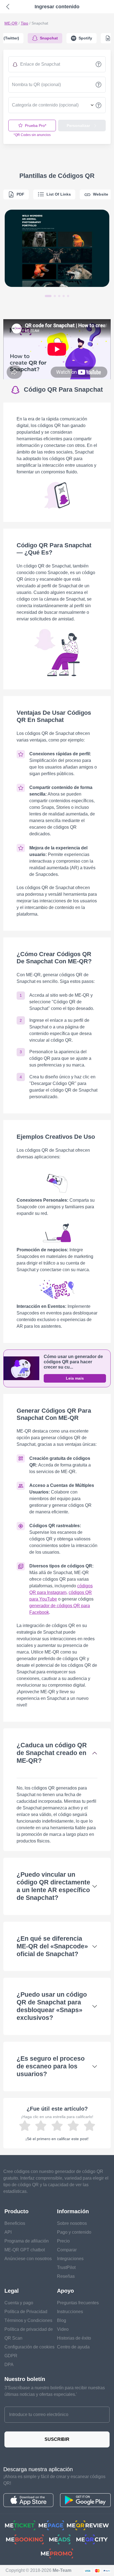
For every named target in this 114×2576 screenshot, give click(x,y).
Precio (63, 2241)
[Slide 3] (59, 296)
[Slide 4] (64, 296)
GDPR (11, 2356)
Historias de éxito (74, 2338)
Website (101, 194)
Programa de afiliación (27, 2241)
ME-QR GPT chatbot (25, 2250)
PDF (20, 194)
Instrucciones (70, 2312)
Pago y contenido (74, 2232)
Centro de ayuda (73, 2347)
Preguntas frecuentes (78, 2303)
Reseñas (66, 2276)
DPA (9, 2365)
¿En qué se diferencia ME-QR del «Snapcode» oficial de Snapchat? (52, 1946)
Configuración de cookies (29, 2347)
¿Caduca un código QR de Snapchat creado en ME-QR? (52, 1753)
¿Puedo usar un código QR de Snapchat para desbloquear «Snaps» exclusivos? (52, 2006)
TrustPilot (66, 2267)
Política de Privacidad (26, 2312)
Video (63, 2329)
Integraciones (70, 2259)
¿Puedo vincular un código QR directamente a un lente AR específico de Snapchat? (53, 1886)
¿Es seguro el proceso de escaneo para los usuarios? (51, 2066)
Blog (62, 2320)
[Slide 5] (68, 296)
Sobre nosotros (72, 2223)
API (8, 2232)
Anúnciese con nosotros (28, 2259)
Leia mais (75, 1378)
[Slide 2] (55, 296)
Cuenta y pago (19, 2303)
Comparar (67, 2250)
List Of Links (59, 194)
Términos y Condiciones (28, 2320)
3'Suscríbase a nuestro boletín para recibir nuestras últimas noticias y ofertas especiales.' (55, 2391)
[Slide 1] (48, 296)
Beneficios (15, 2223)
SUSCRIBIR (57, 2439)
